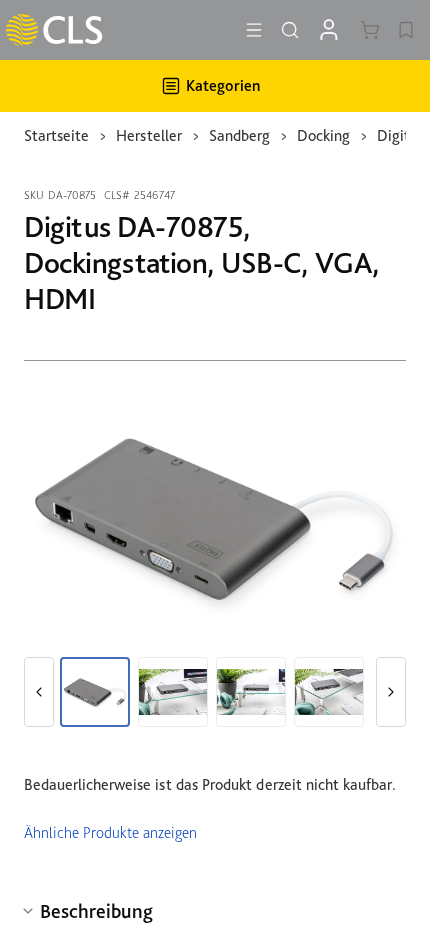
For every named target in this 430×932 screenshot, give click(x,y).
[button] (39, 692)
